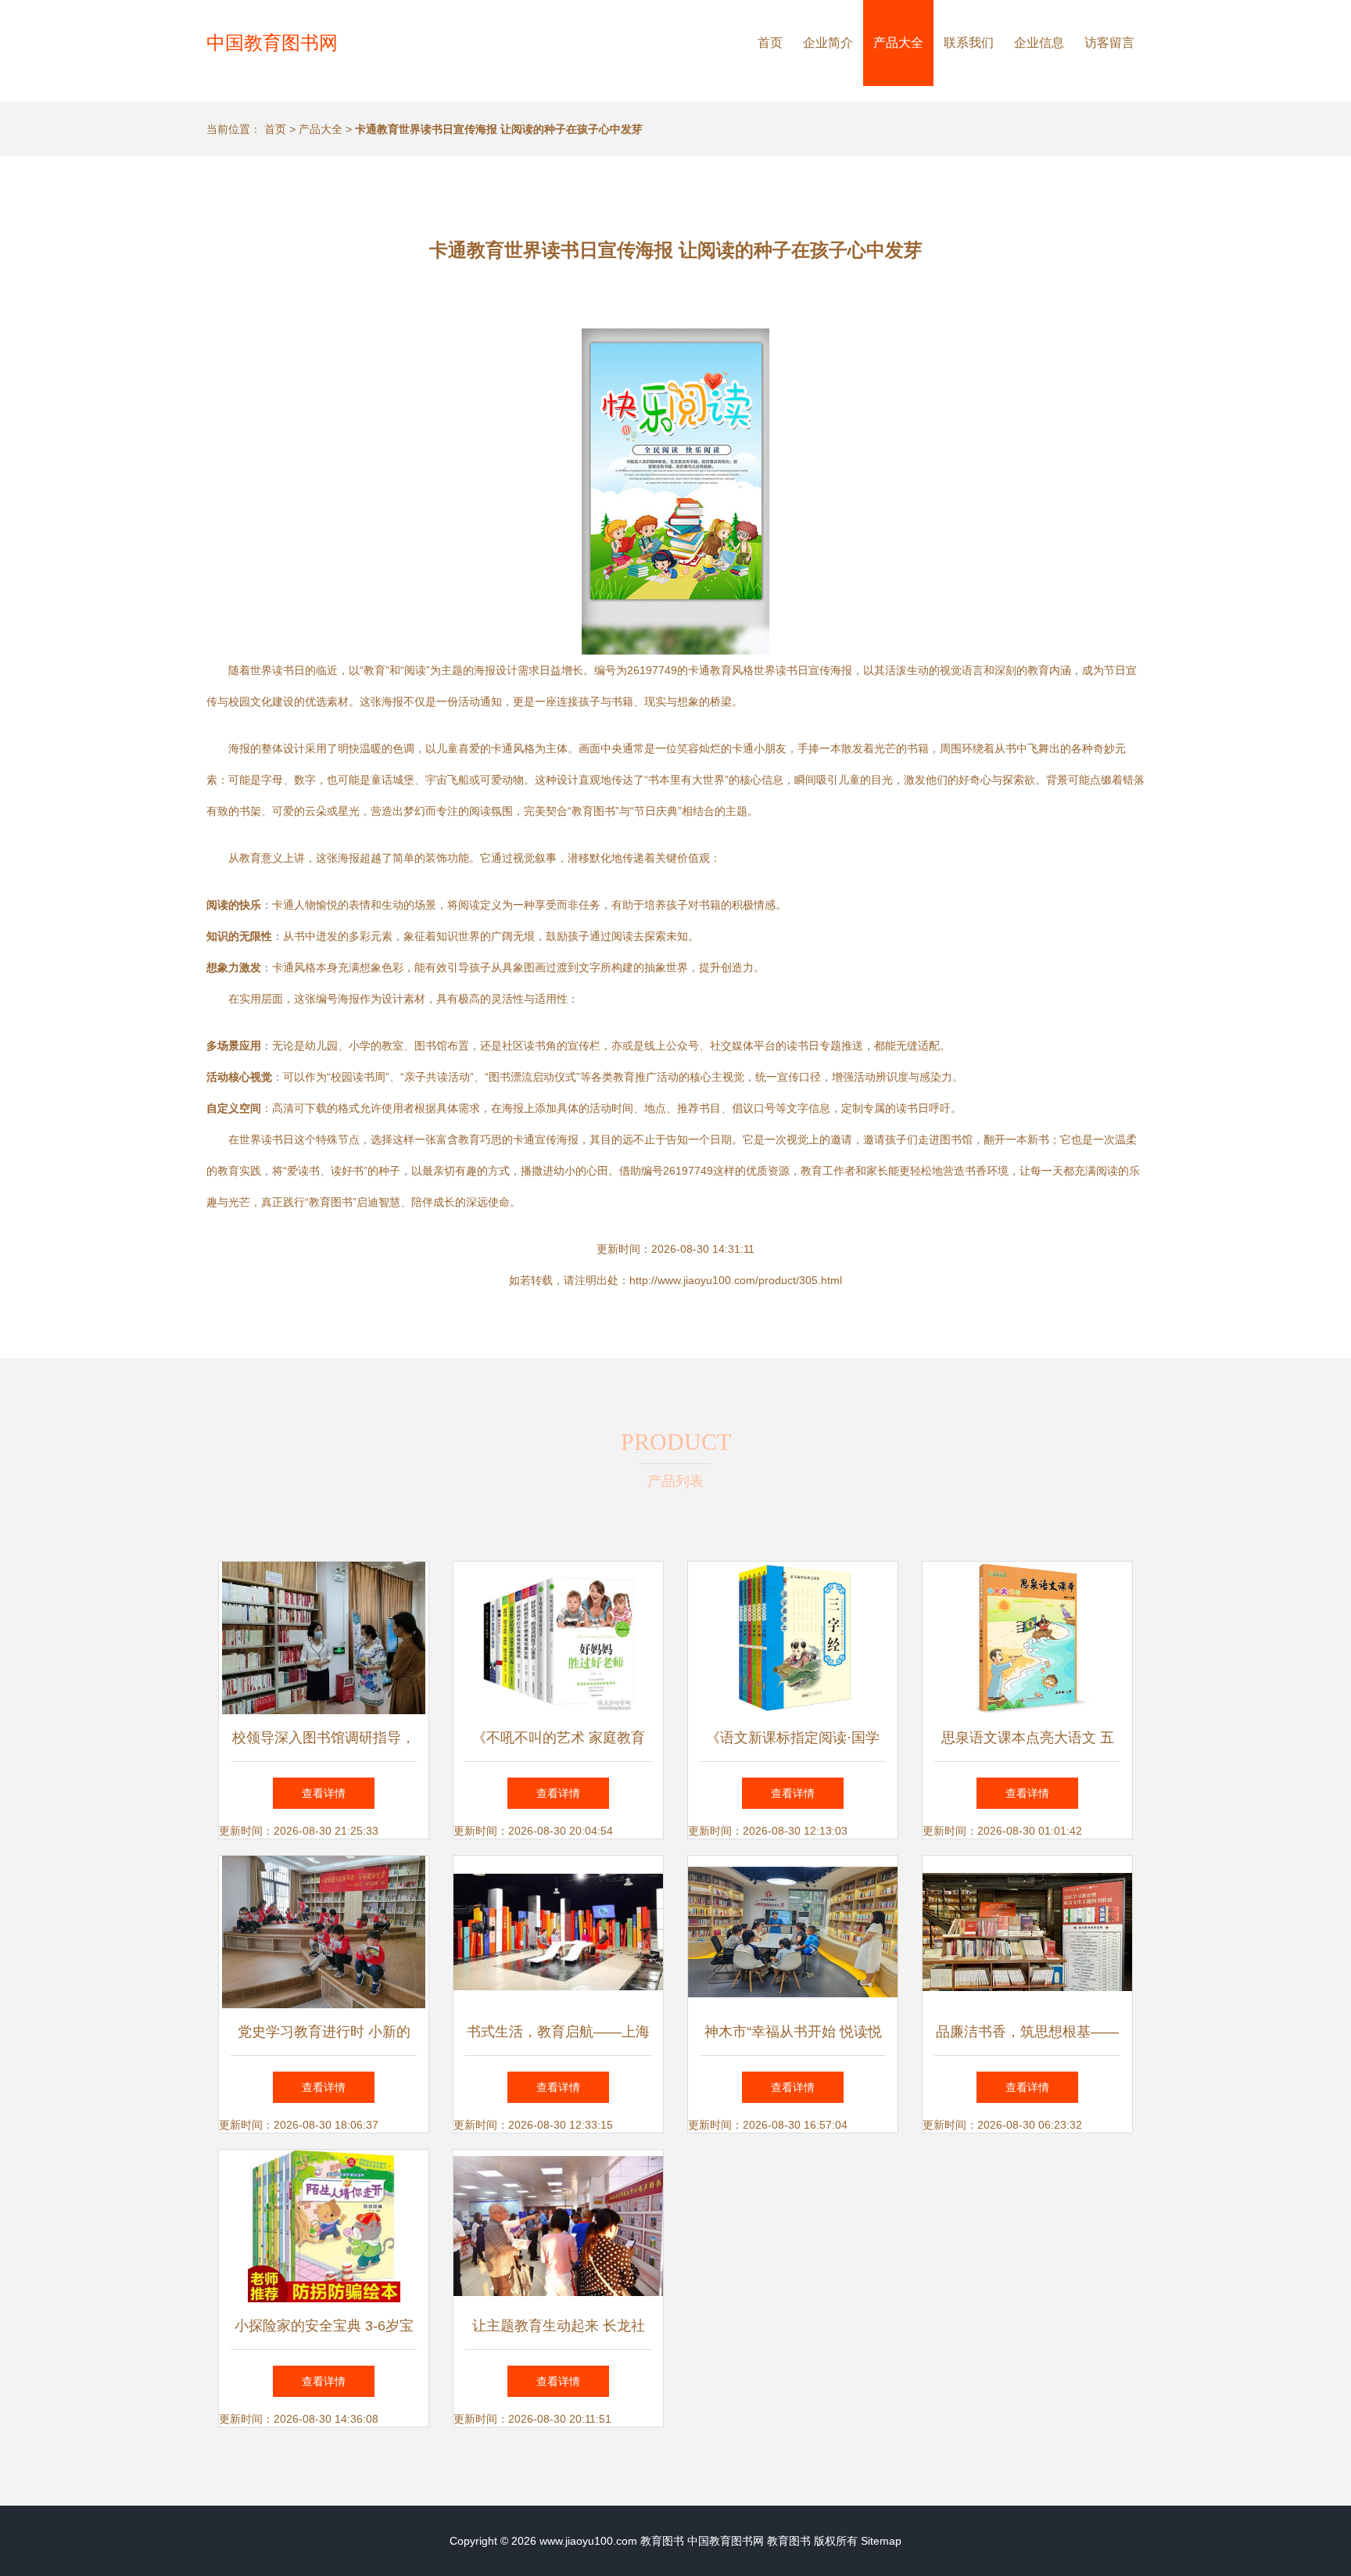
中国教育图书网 (272, 43)
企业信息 (1039, 43)
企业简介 (828, 43)
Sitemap (881, 2541)
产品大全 (898, 43)
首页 (770, 43)
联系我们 (969, 43)
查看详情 (324, 1793)
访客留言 (1109, 43)
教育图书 (662, 2541)
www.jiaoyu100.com (588, 2541)
